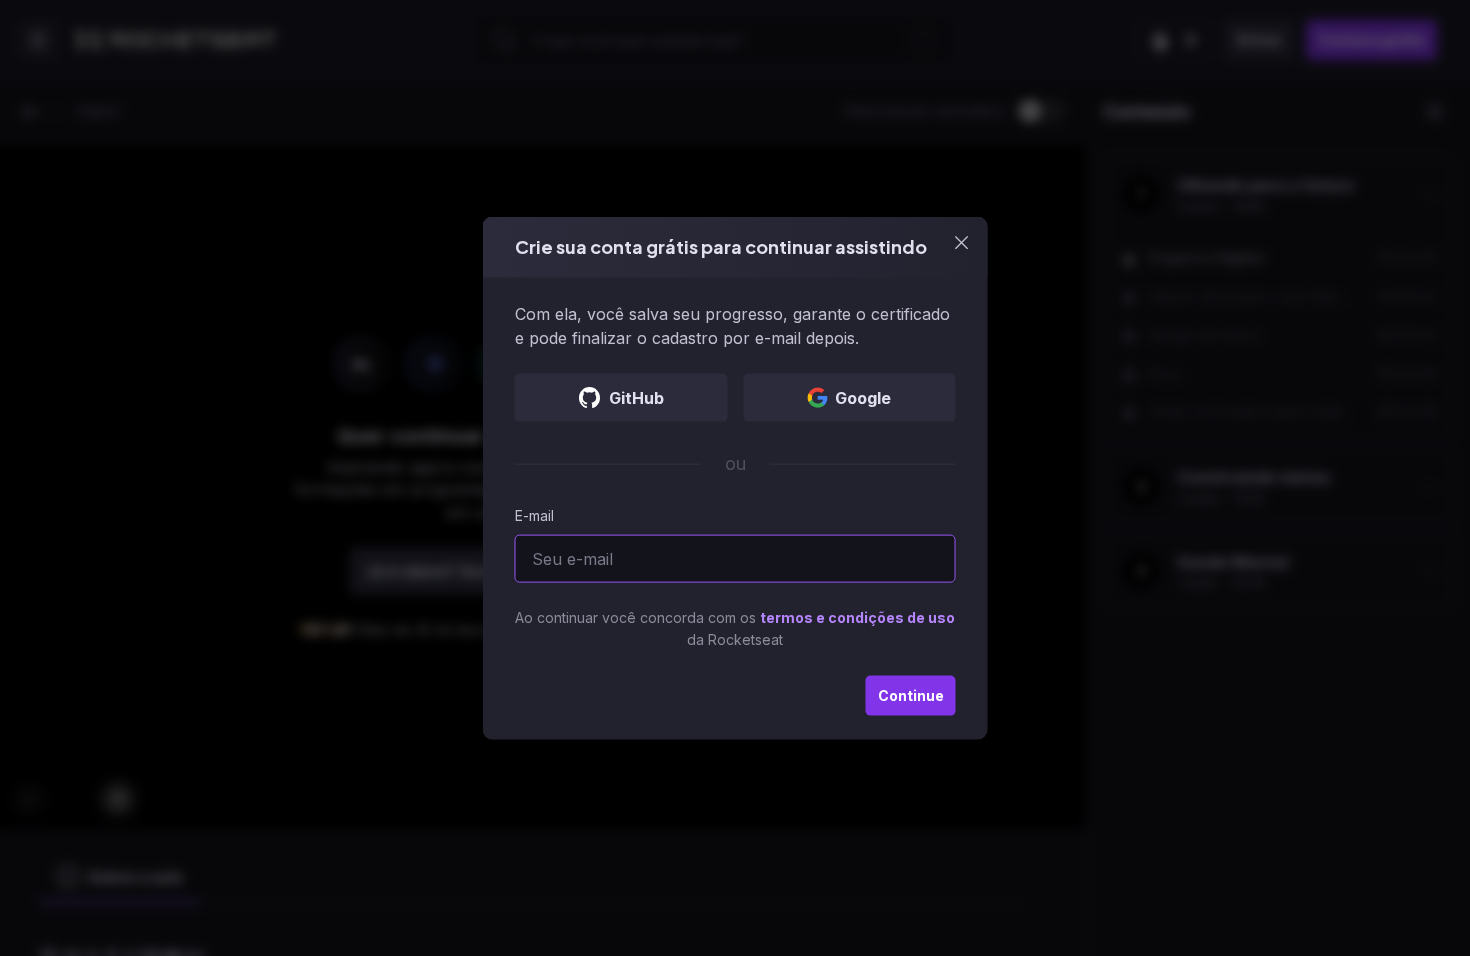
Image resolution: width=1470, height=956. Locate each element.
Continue (911, 694)
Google (863, 397)
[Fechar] (962, 243)
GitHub (636, 397)
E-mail (534, 514)
